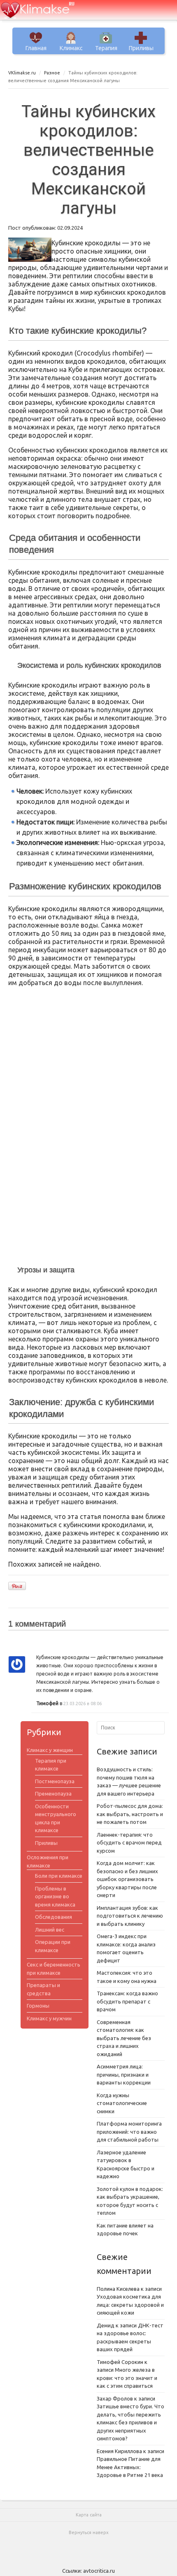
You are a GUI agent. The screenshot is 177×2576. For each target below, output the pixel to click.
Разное (52, 73)
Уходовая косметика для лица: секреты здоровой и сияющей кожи (130, 2305)
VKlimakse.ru (22, 73)
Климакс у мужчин (49, 2018)
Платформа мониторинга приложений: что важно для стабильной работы (129, 2132)
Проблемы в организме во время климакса (55, 1896)
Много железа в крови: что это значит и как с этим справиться (127, 2378)
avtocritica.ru (99, 2571)
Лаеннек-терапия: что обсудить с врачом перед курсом (129, 1843)
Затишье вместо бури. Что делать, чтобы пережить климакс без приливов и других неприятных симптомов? (130, 2422)
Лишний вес (50, 1930)
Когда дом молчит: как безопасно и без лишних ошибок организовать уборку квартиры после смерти (127, 1879)
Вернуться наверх (89, 2532)
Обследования (54, 1917)
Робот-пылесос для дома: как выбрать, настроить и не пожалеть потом (130, 1814)
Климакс (71, 48)
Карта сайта (89, 2515)
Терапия (106, 48)
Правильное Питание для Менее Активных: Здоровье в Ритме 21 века (130, 2467)
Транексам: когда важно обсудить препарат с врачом (127, 2001)
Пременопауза (53, 1794)
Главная (36, 48)
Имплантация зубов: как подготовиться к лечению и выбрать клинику (130, 1916)
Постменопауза (55, 1781)
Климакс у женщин (50, 1750)
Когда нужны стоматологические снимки (122, 2103)
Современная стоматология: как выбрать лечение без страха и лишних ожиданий (124, 2038)
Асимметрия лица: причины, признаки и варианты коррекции (124, 2074)
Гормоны (38, 2006)
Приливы (141, 48)
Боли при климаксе (59, 1876)
